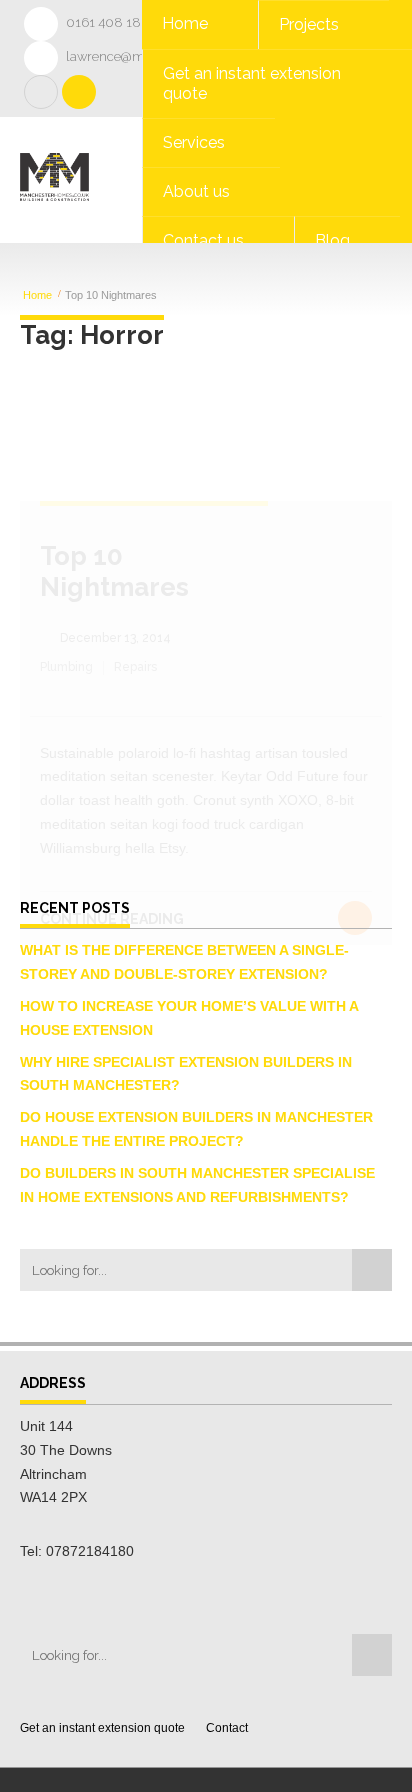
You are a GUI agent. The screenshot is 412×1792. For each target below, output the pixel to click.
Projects (309, 24)
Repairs (135, 667)
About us (196, 191)
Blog (332, 240)
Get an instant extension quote (252, 83)
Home (185, 23)
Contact (227, 1728)
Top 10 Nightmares (114, 571)
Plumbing (66, 667)
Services (194, 142)
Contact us (203, 240)
